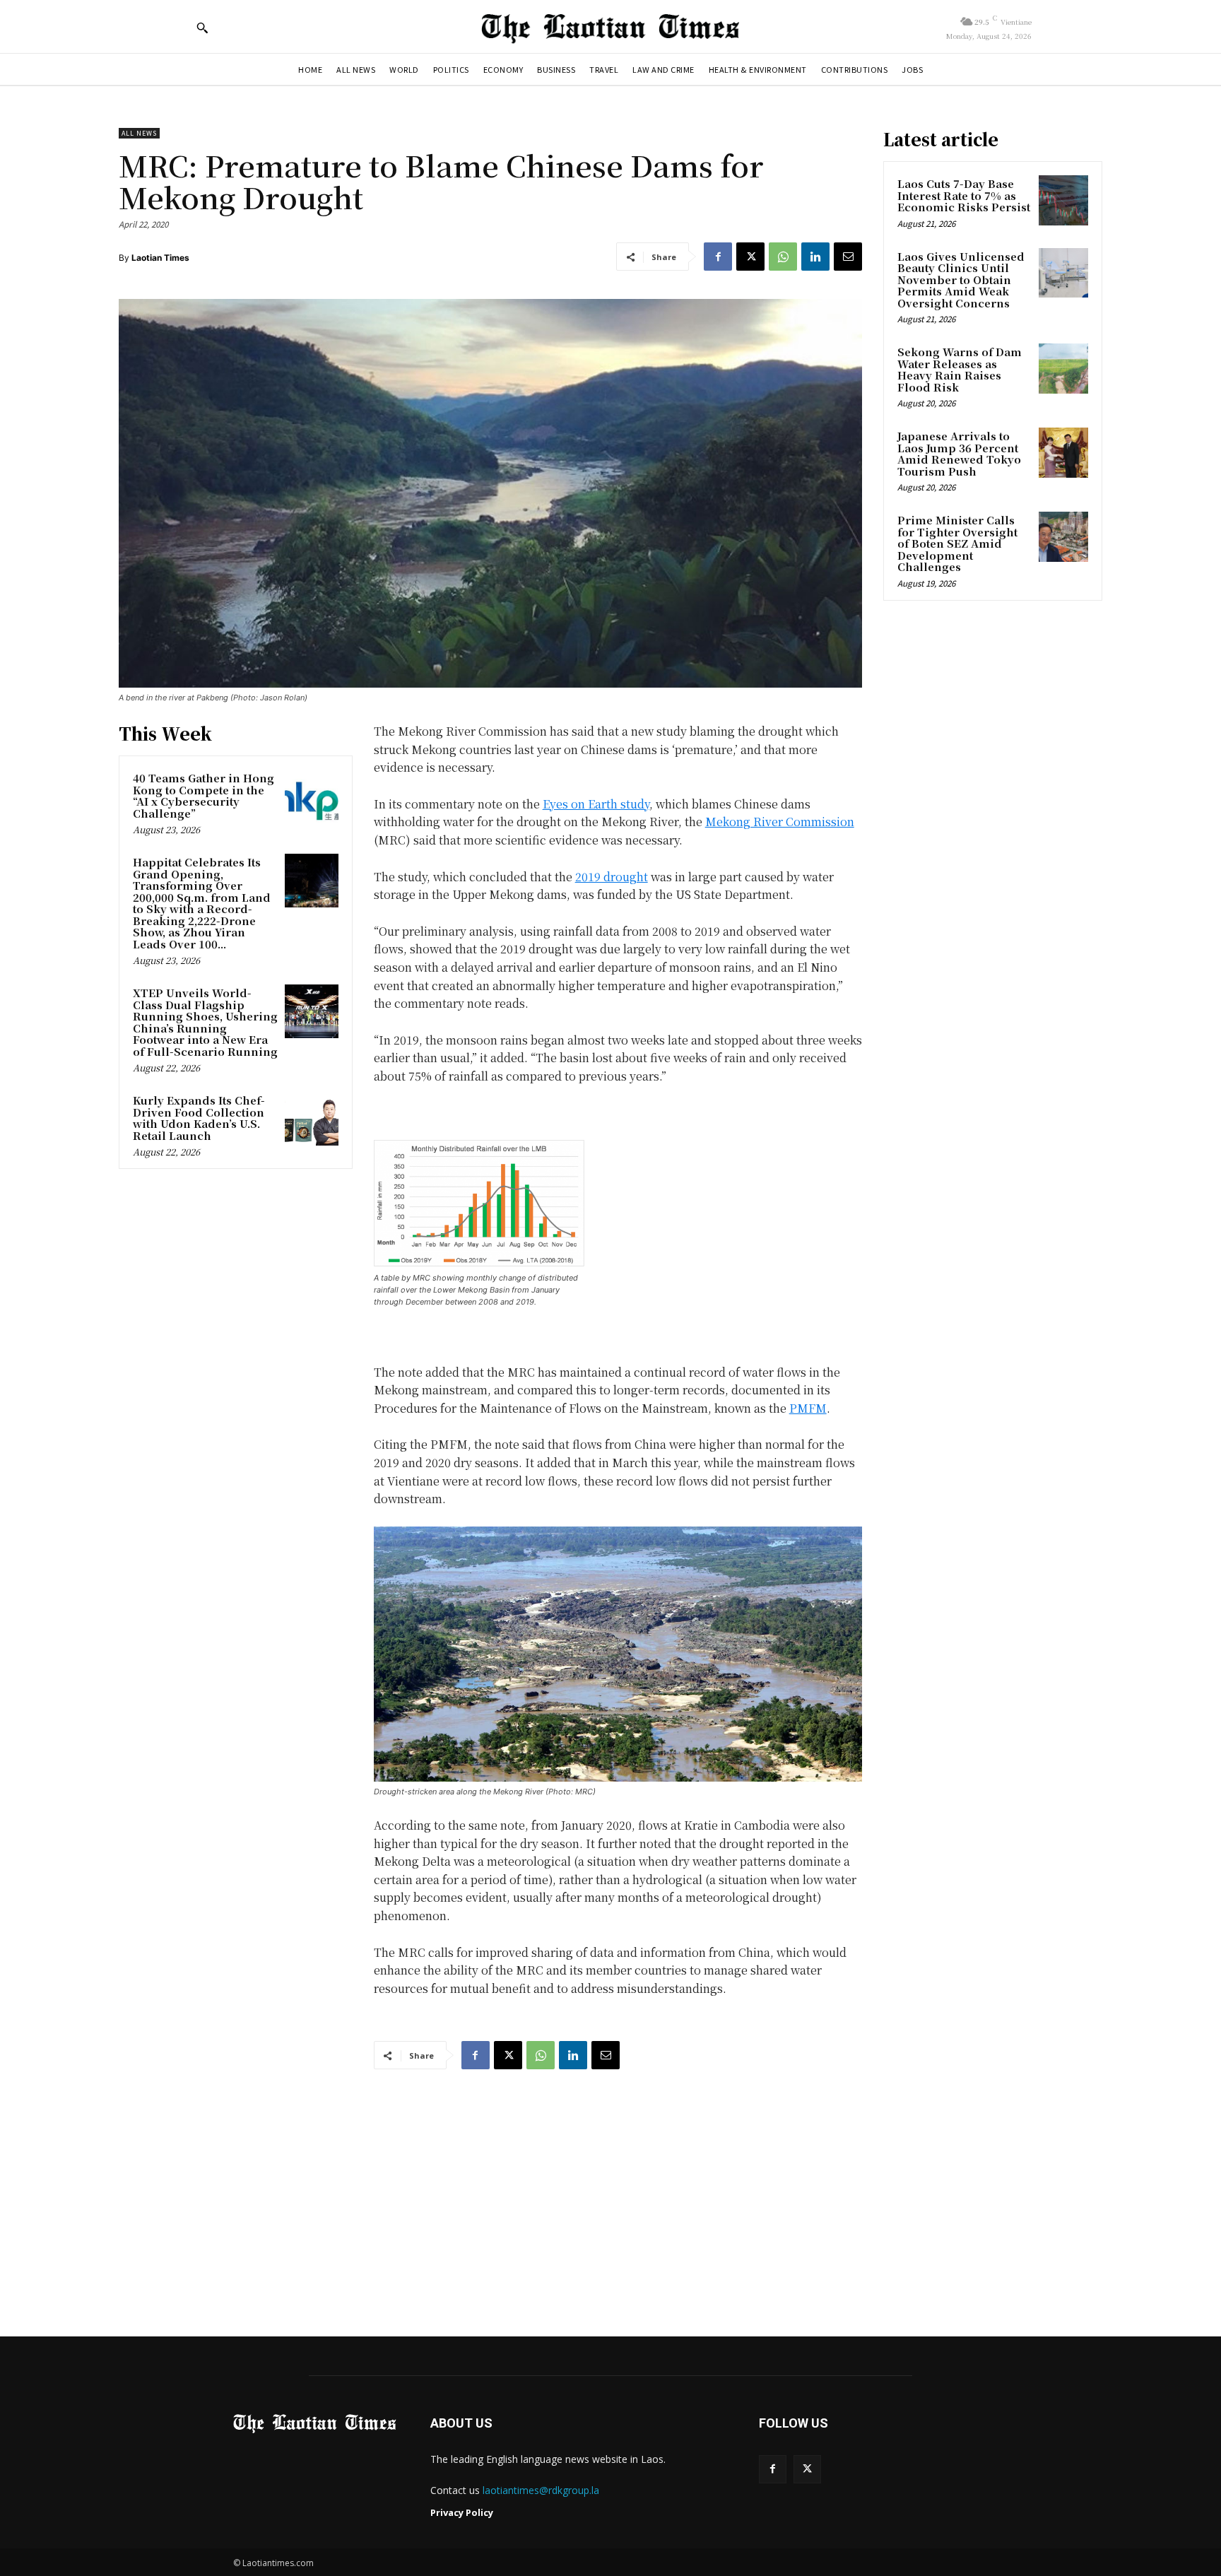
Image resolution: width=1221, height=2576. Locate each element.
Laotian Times (160, 258)
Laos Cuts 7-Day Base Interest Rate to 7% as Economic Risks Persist (964, 195)
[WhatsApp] (783, 257)
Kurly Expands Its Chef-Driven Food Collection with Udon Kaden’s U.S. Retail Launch (199, 1118)
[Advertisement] (610, 2189)
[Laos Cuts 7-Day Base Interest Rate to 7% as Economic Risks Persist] (1063, 200)
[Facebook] (718, 257)
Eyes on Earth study (596, 804)
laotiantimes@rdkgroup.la (541, 2490)
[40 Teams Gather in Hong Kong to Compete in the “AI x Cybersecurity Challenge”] (312, 796)
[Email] (848, 257)
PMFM (808, 1408)
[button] (202, 28)
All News (139, 133)
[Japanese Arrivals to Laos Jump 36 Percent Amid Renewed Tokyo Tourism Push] (1063, 452)
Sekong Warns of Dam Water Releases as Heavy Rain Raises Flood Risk (960, 369)
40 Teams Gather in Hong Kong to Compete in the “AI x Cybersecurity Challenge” (203, 795)
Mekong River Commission (780, 822)
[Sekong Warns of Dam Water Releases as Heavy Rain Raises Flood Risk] (1063, 368)
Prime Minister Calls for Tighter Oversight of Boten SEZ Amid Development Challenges (957, 543)
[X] (750, 257)
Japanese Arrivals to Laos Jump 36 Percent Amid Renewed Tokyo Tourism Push (959, 453)
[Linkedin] (815, 257)
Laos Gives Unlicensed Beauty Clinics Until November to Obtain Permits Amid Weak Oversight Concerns (961, 280)
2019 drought (612, 877)
